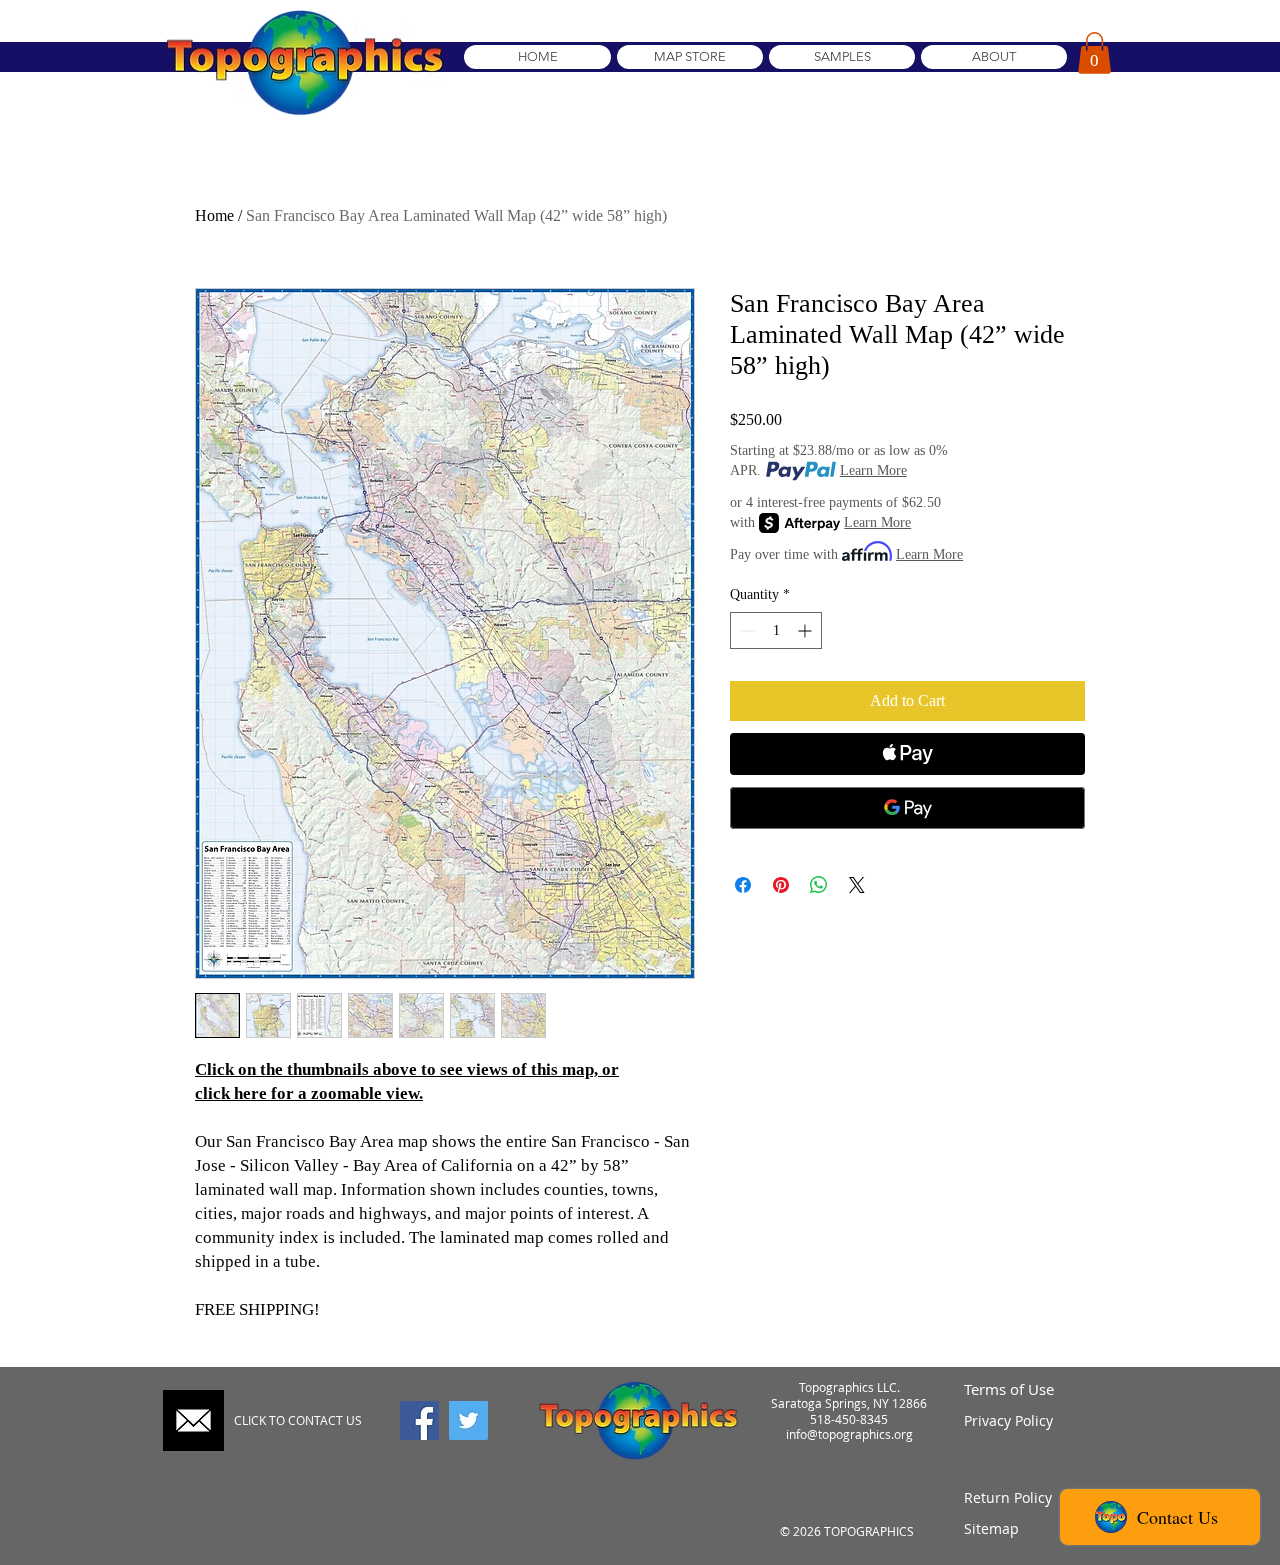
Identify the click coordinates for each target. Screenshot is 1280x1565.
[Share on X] (857, 885)
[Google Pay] (907, 808)
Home (214, 215)
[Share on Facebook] (743, 885)
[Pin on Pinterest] (781, 885)
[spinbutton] (776, 630)
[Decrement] (745, 630)
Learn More (873, 470)
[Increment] (806, 630)
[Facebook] (419, 1420)
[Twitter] (468, 1420)
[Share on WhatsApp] (819, 885)
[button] (1094, 53)
